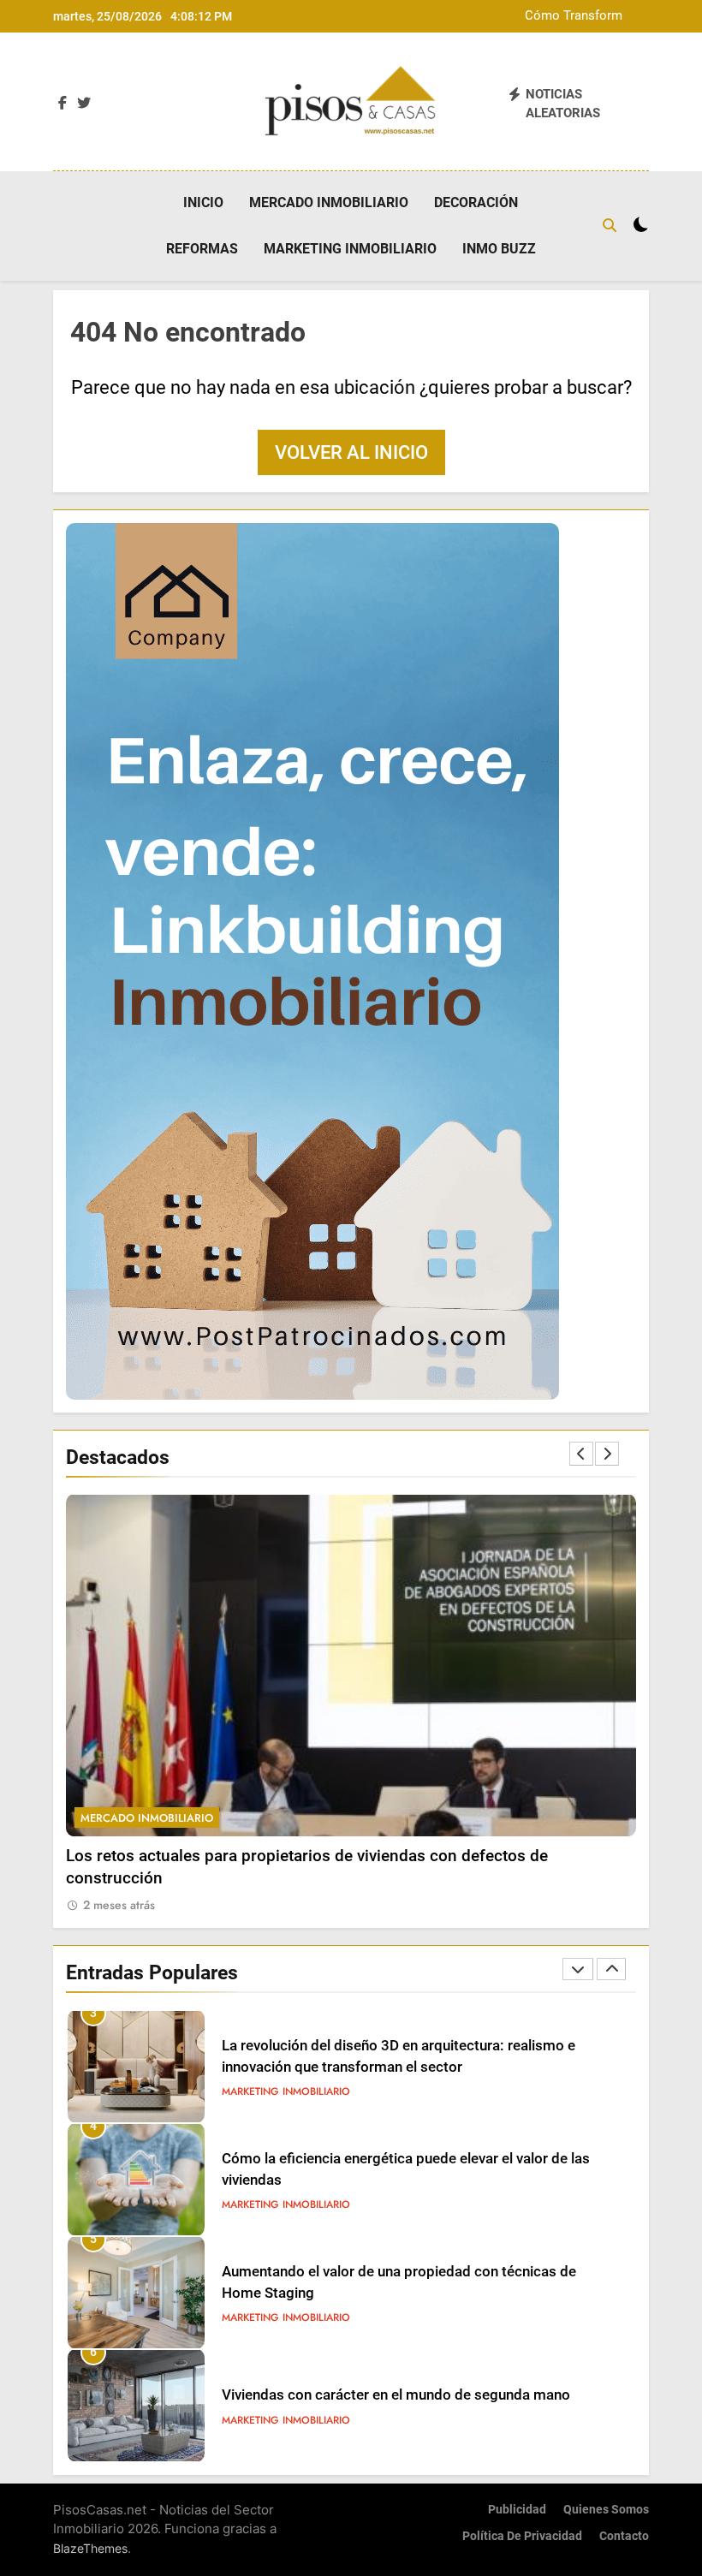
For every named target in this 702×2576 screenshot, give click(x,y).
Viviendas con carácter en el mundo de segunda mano (396, 2395)
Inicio (203, 202)
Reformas (202, 249)
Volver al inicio (351, 452)
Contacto (624, 2536)
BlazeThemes (90, 2548)
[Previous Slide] (581, 1454)
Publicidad (517, 2510)
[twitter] (84, 104)
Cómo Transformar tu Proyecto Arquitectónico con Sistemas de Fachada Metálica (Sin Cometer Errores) (560, 16)
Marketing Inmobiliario (350, 249)
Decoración (476, 202)
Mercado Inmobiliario (329, 202)
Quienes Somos (606, 2510)
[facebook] (62, 104)
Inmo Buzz (499, 249)
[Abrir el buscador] (610, 225)
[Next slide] (607, 1454)
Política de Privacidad (522, 2536)
